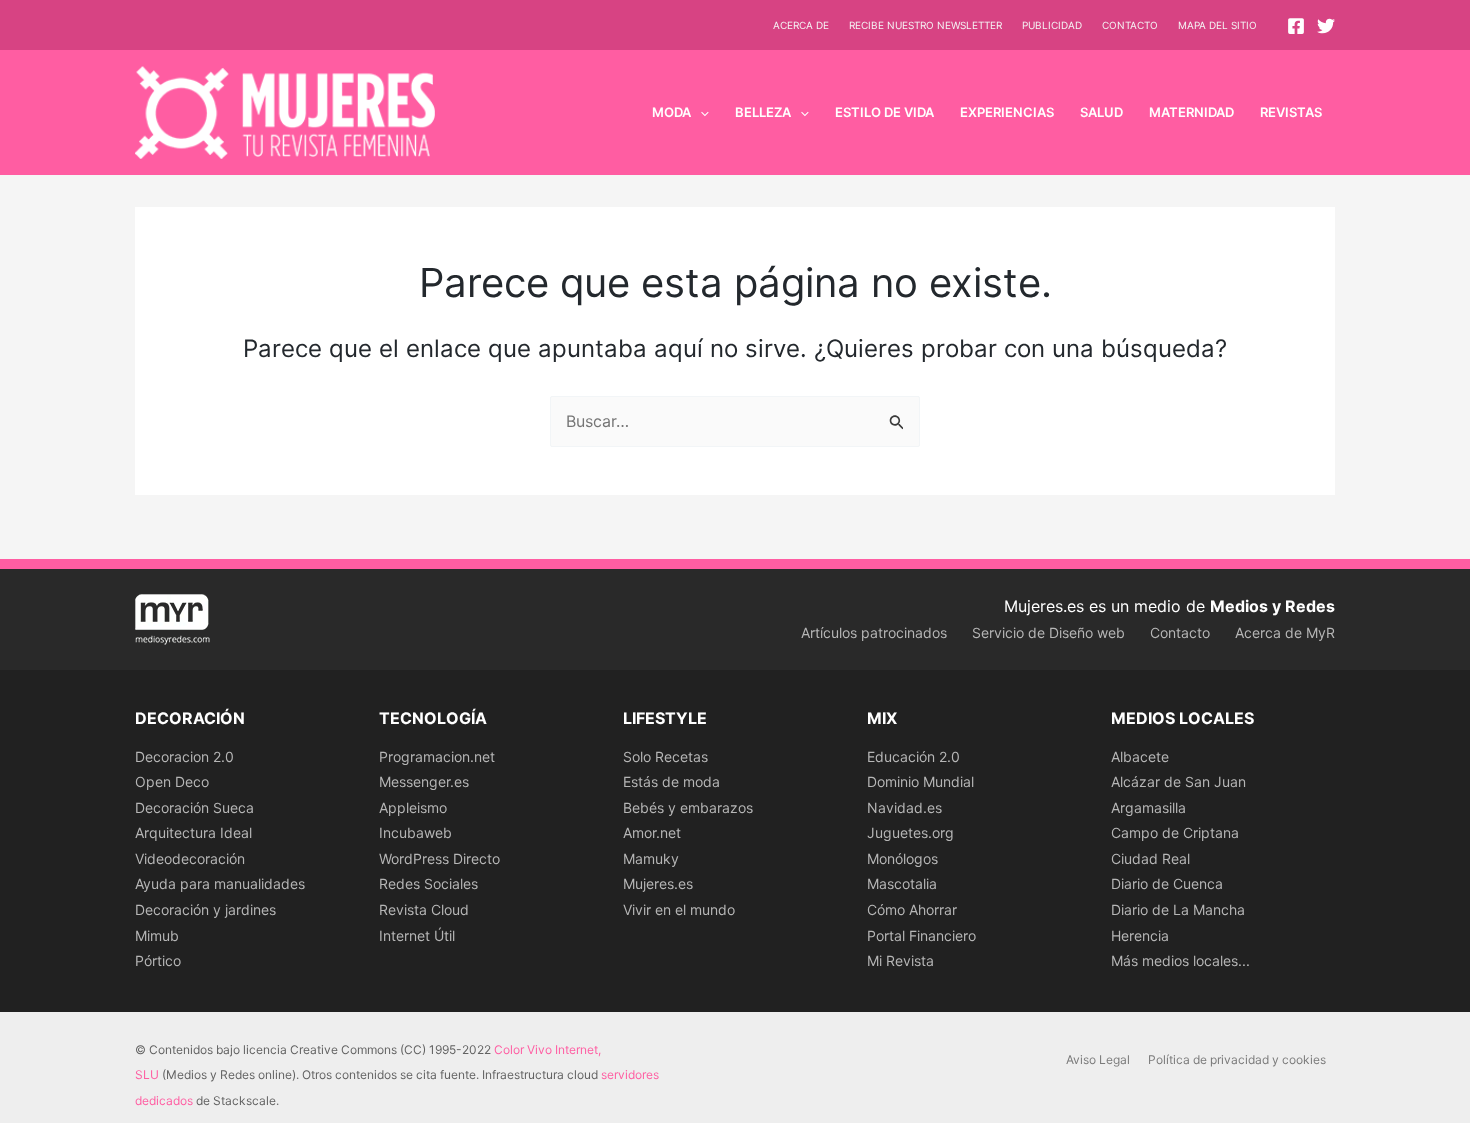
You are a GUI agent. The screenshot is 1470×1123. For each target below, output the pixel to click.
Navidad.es (904, 807)
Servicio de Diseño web (1048, 632)
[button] (700, 112)
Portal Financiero (921, 935)
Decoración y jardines (205, 909)
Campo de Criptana (1175, 832)
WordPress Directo (439, 858)
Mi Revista (900, 960)
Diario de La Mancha (1178, 909)
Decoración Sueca (194, 807)
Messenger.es (424, 781)
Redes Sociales (428, 883)
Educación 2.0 (913, 756)
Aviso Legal (1098, 1059)
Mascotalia (902, 883)
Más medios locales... (1180, 960)
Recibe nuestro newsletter (925, 25)
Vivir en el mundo (679, 909)
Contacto (1130, 25)
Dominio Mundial (920, 781)
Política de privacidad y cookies (1237, 1059)
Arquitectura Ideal (193, 832)
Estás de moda (671, 781)
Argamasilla (1148, 807)
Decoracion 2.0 (184, 756)
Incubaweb (415, 832)
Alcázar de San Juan (1178, 781)
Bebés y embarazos (688, 807)
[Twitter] (1326, 26)
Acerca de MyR (1285, 632)
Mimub (157, 935)
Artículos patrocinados (874, 632)
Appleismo (413, 807)
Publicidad (1052, 25)
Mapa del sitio (1217, 25)
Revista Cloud (424, 909)
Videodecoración (190, 858)
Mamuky (651, 858)
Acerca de (801, 25)
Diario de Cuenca (1167, 883)
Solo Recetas (665, 756)
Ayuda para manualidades (220, 883)
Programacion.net (437, 756)
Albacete (1140, 756)
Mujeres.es (658, 883)
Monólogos (902, 858)
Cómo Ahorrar (912, 909)
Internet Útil (417, 935)
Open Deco (172, 781)
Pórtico (158, 960)
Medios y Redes (1272, 606)
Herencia (1140, 935)
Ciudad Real (1150, 858)
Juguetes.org (910, 832)
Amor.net (652, 832)
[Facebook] (1296, 26)
